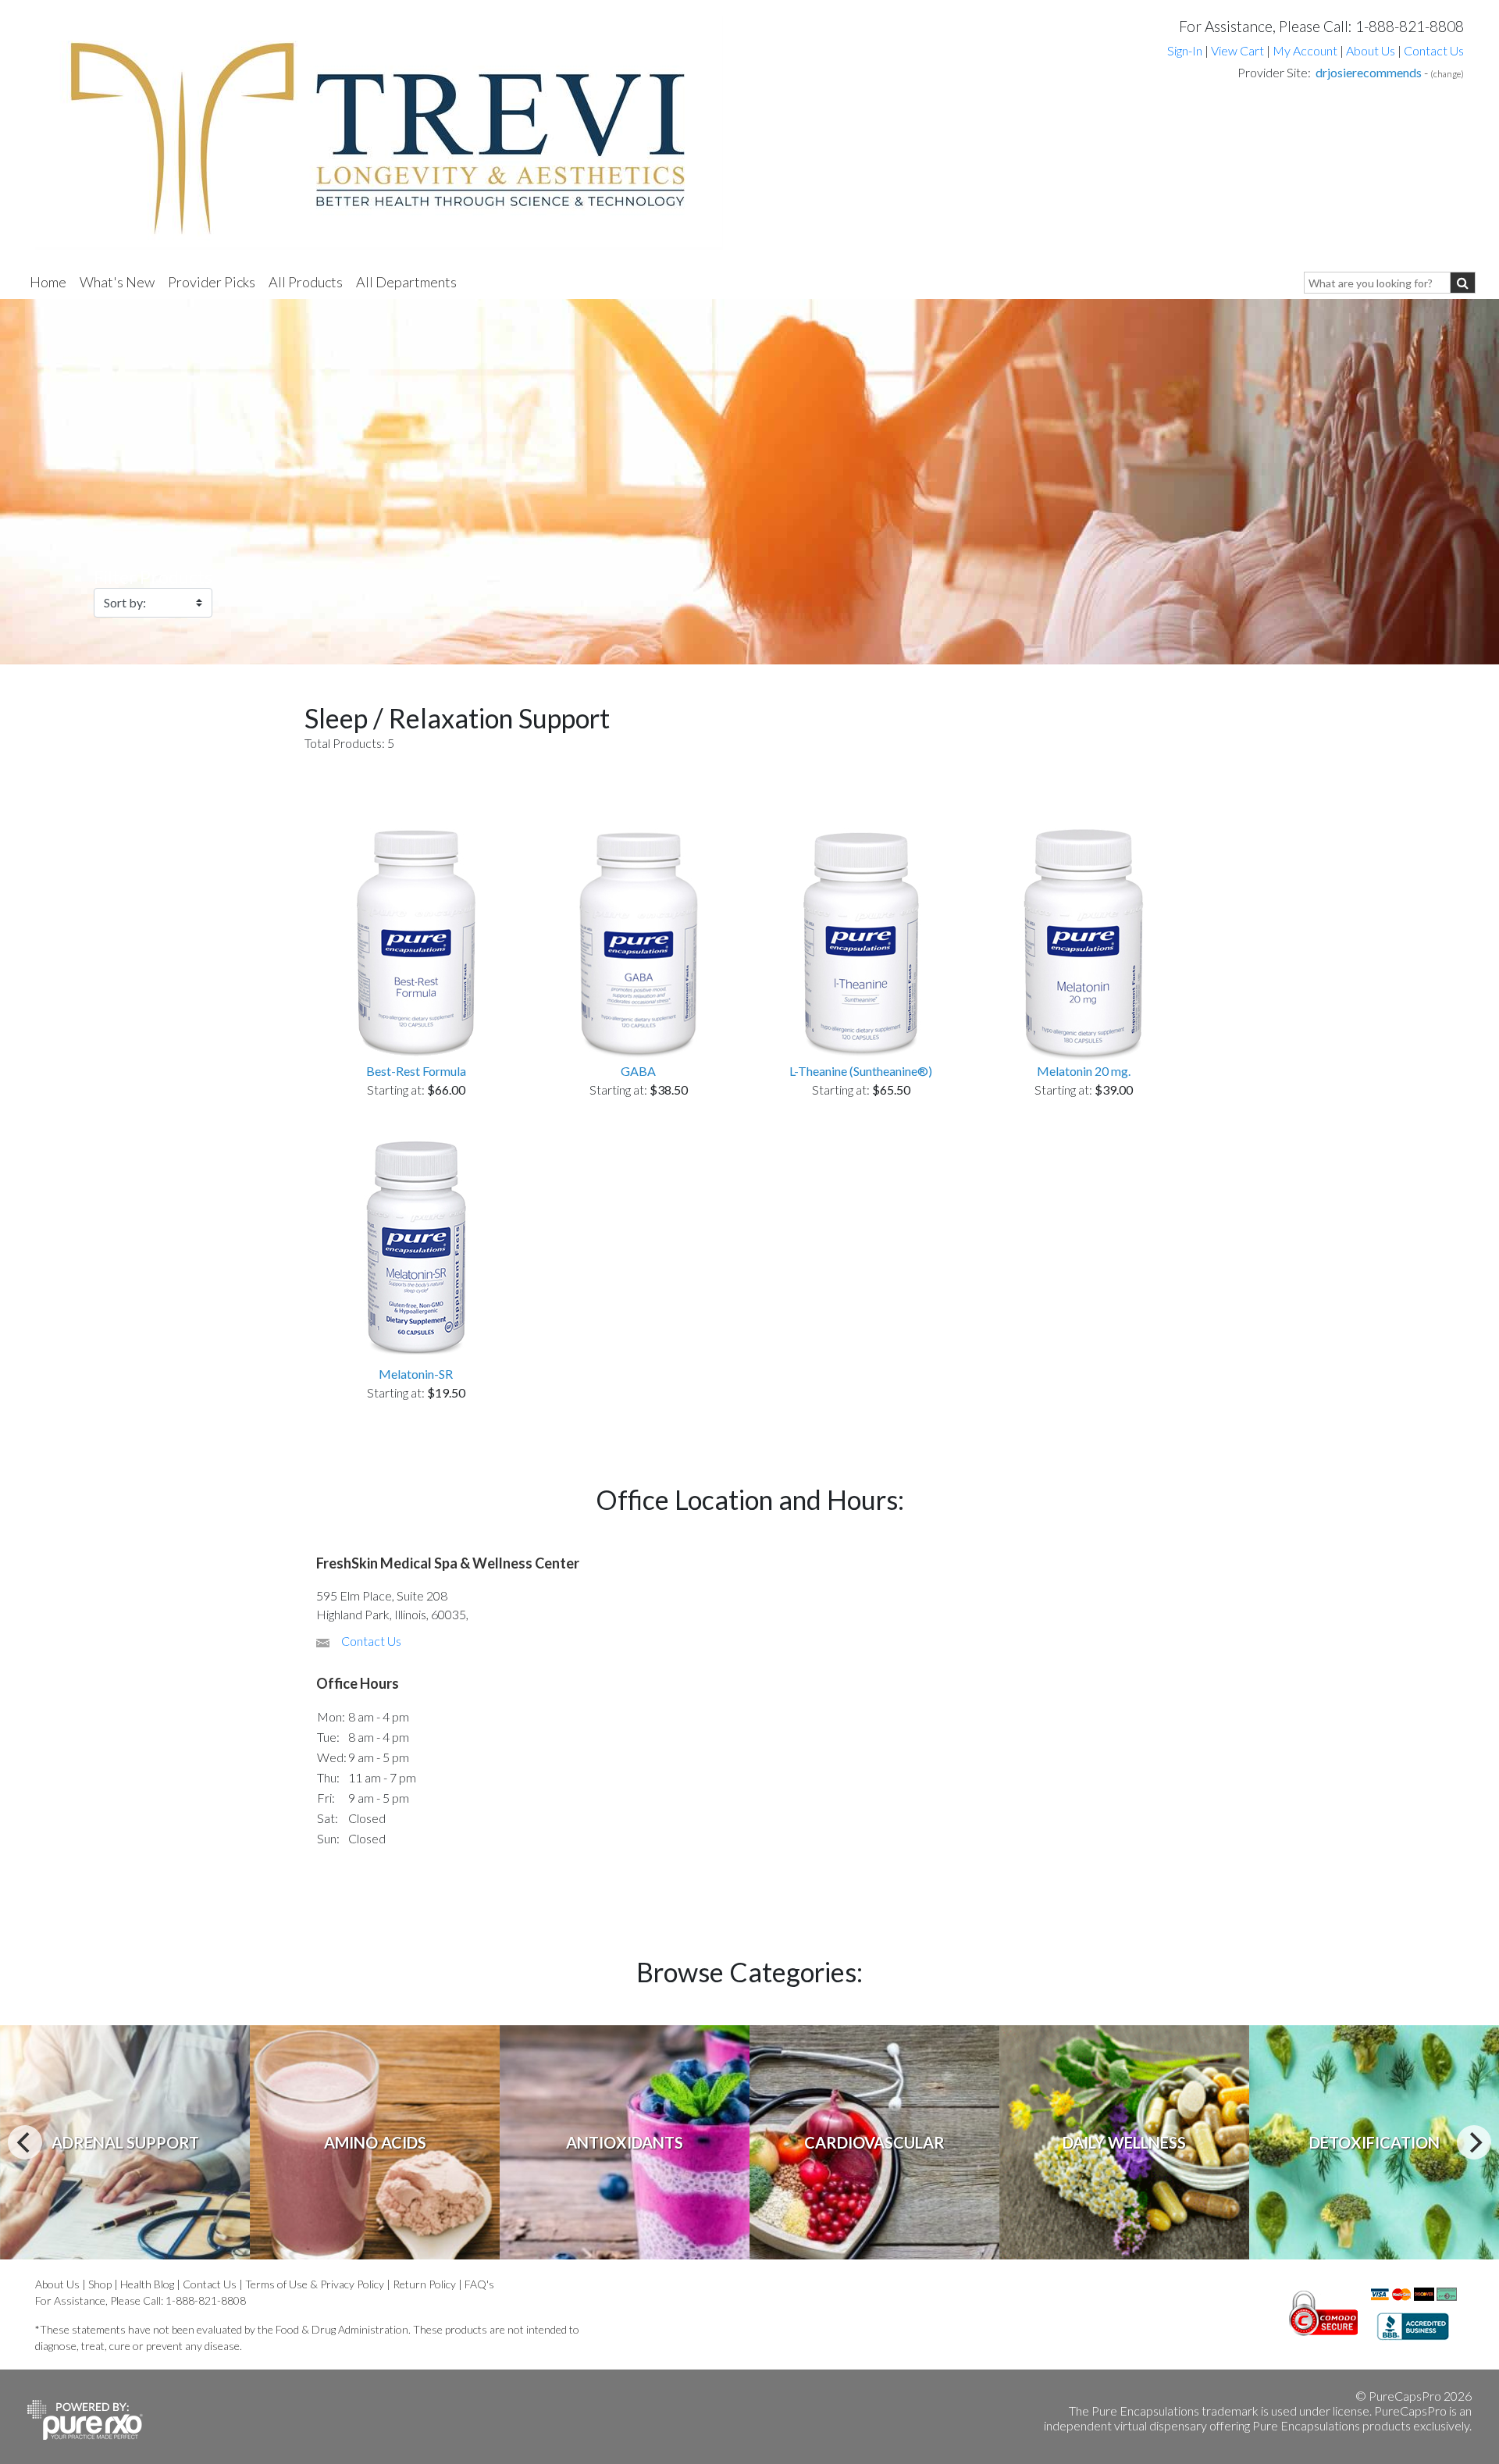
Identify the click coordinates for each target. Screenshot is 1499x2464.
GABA (638, 1071)
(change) (1447, 74)
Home (48, 282)
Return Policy (424, 2284)
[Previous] (25, 2142)
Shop (100, 2284)
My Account (1305, 50)
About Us (1371, 50)
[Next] (1474, 2142)
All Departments (406, 282)
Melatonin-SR (416, 1374)
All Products (306, 282)
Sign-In (1185, 50)
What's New (117, 282)
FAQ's (479, 2284)
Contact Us (1434, 50)
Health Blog (147, 2284)
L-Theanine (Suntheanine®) (861, 1071)
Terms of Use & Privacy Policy (315, 2284)
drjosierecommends (1369, 72)
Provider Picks (212, 282)
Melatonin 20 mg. (1084, 1071)
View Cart (1239, 50)
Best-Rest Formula (416, 1071)
